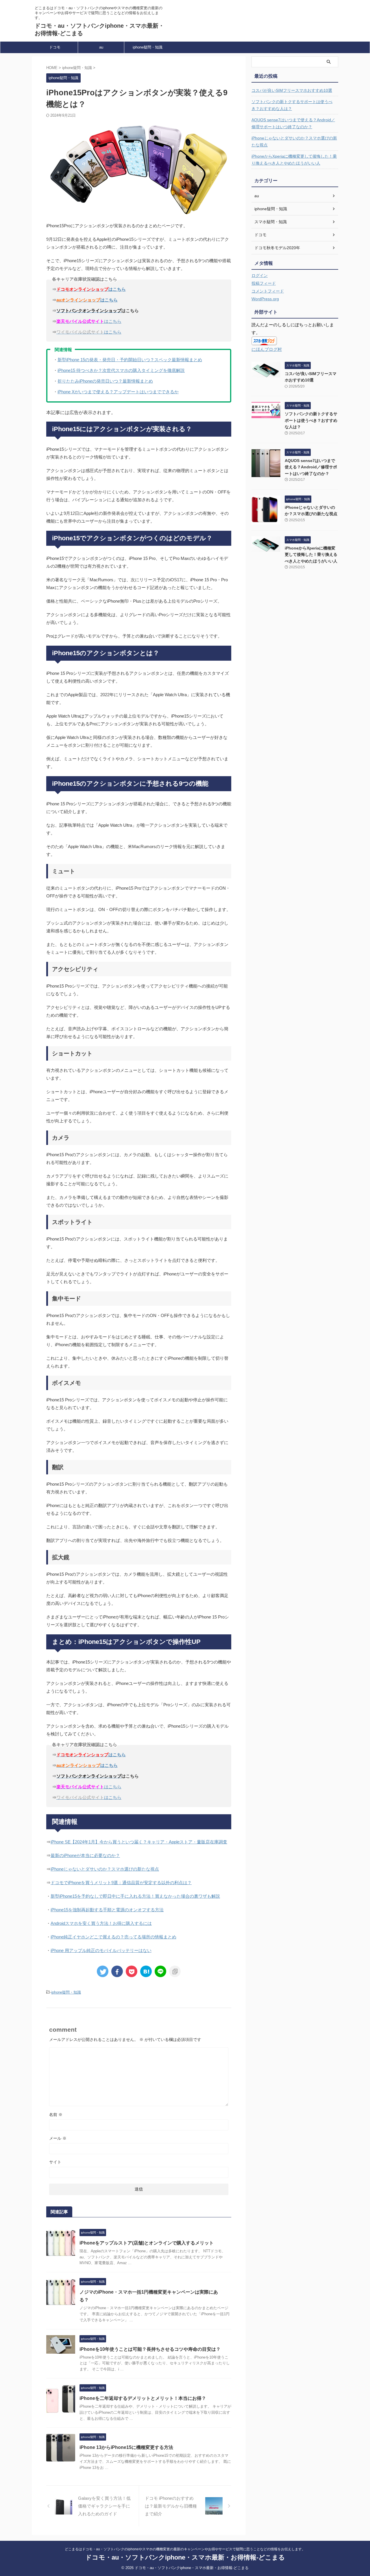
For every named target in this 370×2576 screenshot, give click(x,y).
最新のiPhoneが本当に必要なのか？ (85, 1855)
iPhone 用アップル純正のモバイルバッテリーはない (101, 1950)
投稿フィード (264, 283)
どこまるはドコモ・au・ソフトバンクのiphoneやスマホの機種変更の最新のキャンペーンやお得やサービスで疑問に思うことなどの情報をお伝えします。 (185, 2549)
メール (58, 2138)
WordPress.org (265, 299)
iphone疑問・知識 (148, 47)
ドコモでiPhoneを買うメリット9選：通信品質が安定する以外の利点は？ (121, 1883)
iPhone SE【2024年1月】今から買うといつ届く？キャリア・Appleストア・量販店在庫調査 (139, 1842)
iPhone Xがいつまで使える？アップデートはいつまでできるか (118, 392)
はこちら (89, 321)
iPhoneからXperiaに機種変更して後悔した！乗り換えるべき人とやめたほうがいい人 (294, 160)
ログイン (260, 275)
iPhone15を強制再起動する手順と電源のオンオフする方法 (107, 1910)
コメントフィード (268, 291)
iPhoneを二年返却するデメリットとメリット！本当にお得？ (143, 2398)
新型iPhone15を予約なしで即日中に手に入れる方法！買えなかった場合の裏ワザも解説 (135, 1896)
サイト (55, 2162)
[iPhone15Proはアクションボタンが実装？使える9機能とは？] (146, 1971)
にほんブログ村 (267, 349)
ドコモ (55, 47)
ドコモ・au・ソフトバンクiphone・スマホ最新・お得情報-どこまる (185, 2557)
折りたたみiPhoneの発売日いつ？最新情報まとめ (105, 381)
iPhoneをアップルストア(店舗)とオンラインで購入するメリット (147, 2243)
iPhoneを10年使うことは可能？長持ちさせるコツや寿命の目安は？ (150, 2349)
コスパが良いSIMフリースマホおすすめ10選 (292, 90)
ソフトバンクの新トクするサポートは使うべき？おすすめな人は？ (292, 105)
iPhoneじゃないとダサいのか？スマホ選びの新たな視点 (105, 1869)
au (101, 47)
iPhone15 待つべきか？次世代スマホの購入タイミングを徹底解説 (121, 370)
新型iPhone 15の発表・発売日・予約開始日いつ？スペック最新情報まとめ (130, 360)
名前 (56, 2115)
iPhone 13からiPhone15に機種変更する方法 (126, 2447)
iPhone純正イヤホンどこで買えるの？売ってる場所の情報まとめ (113, 1937)
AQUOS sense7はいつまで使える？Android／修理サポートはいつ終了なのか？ (293, 123)
